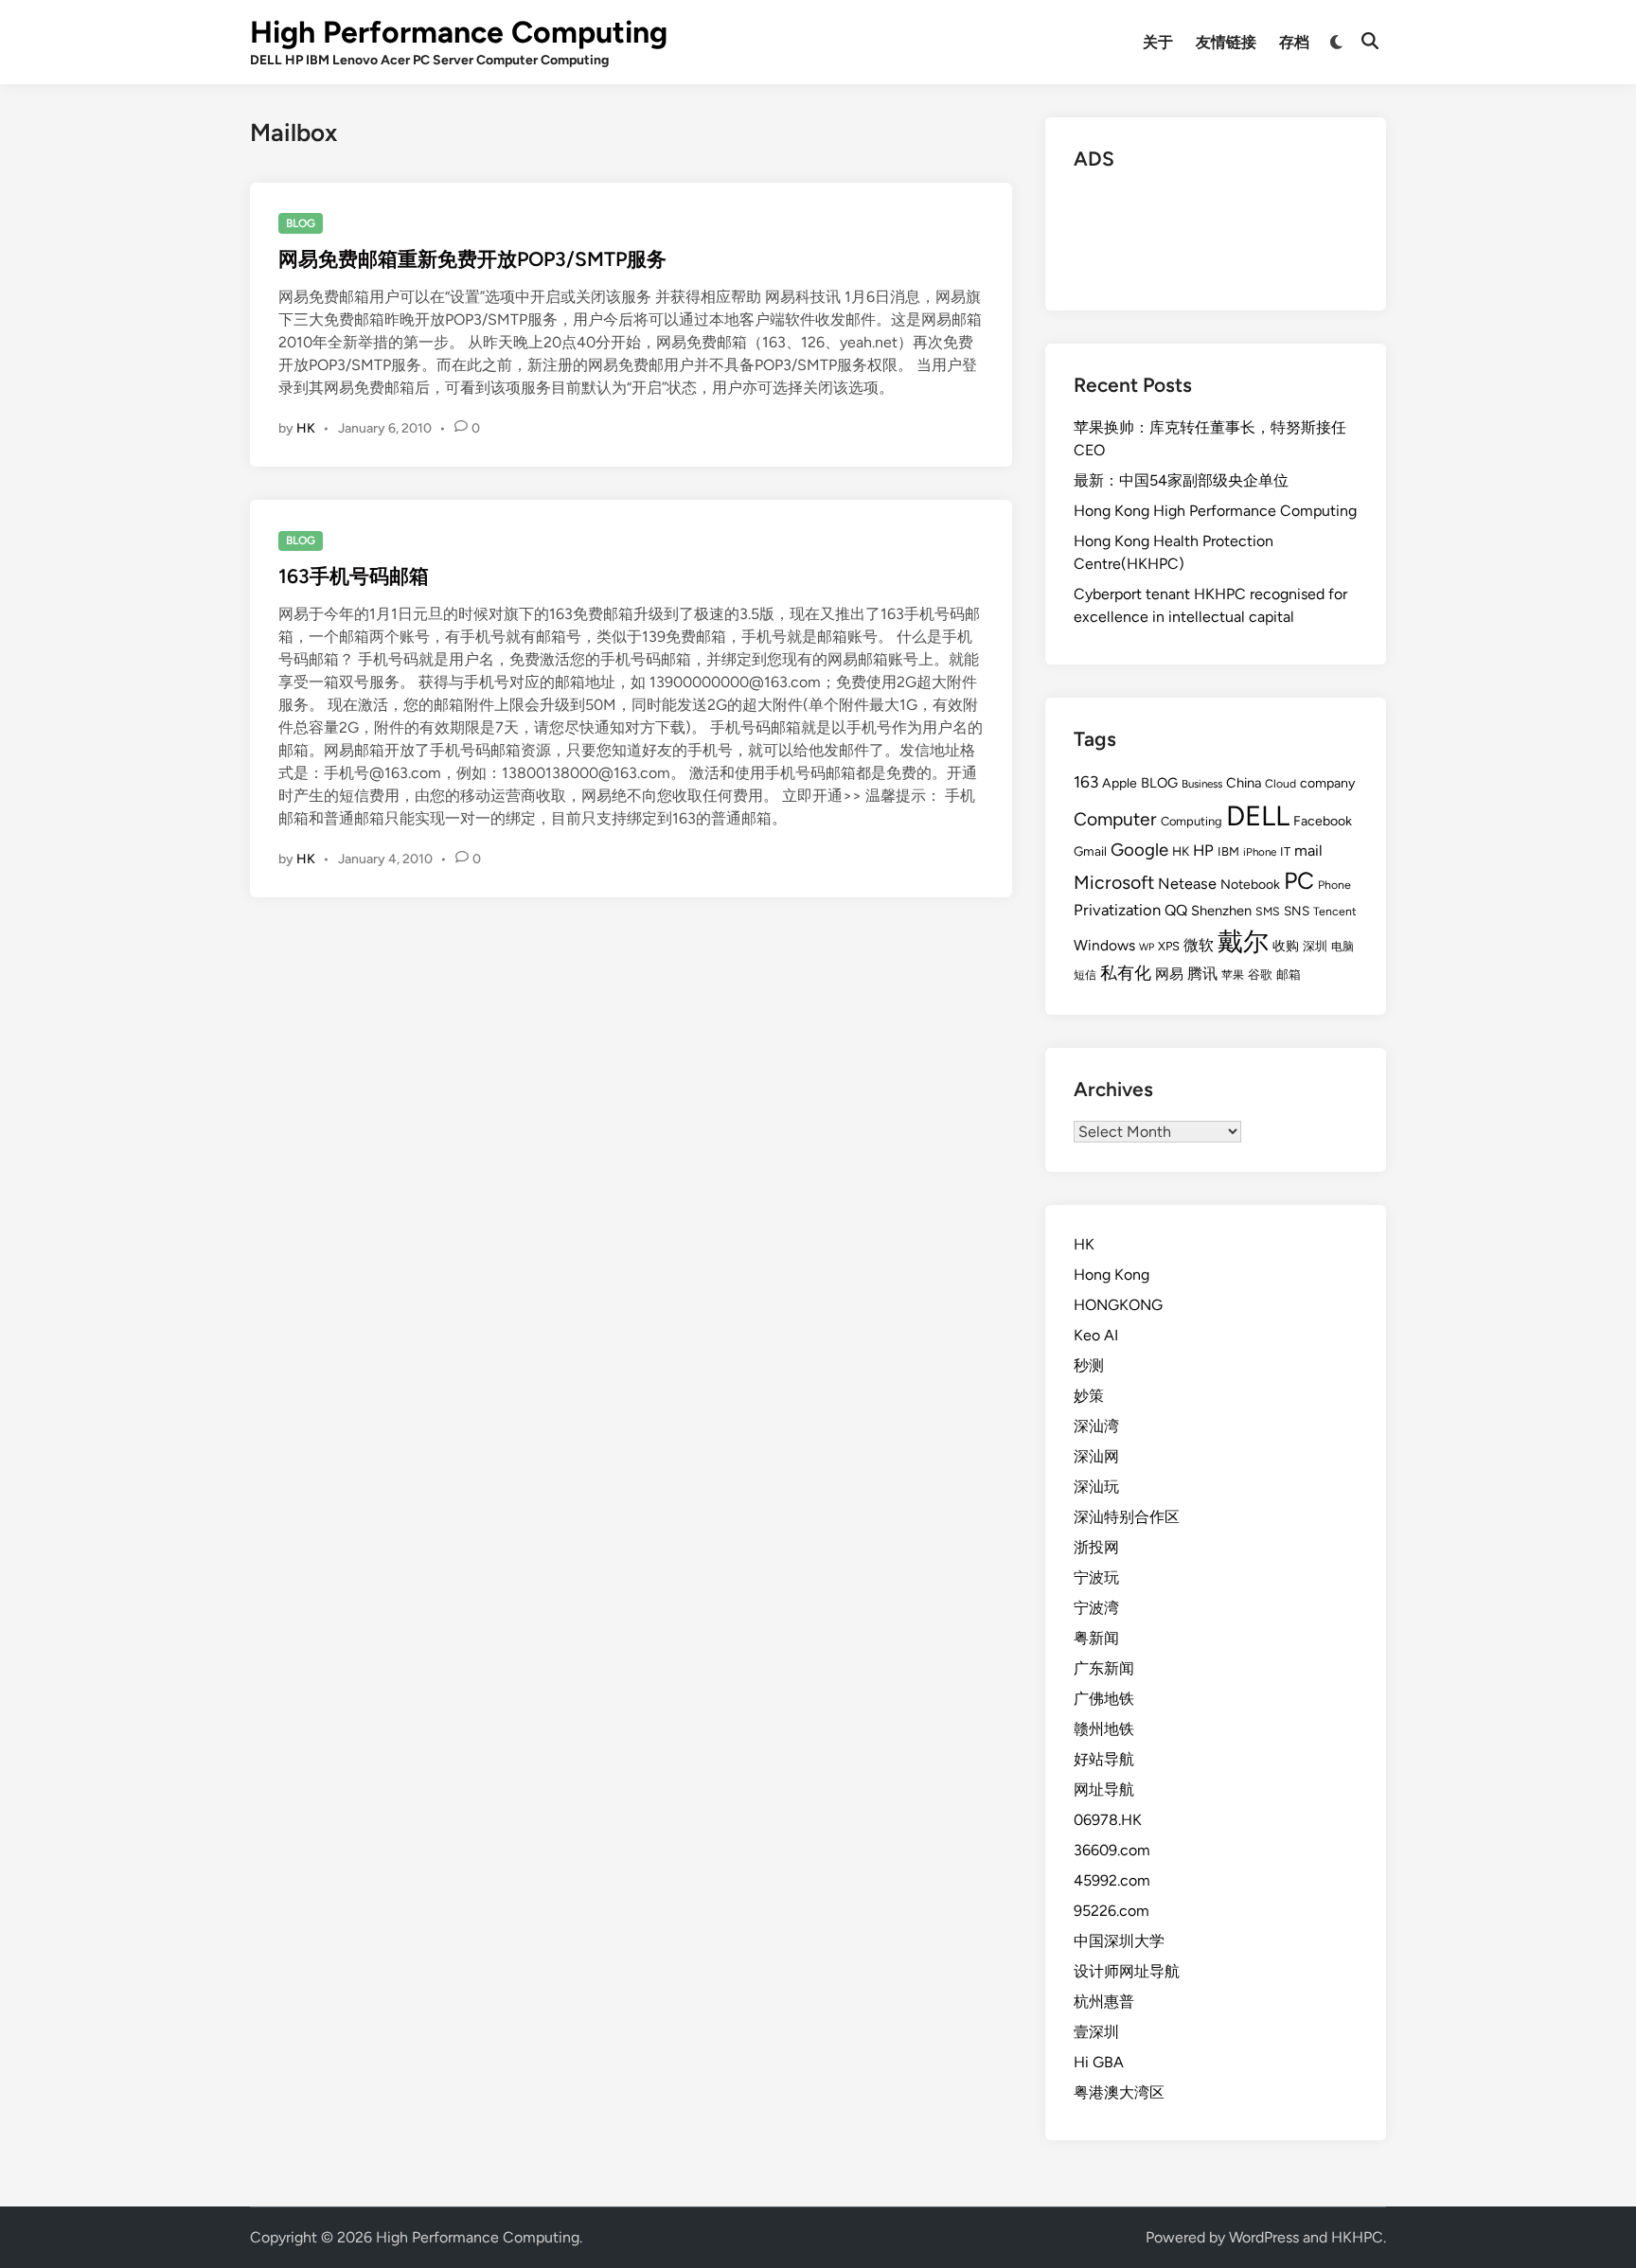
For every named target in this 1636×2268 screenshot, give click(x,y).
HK (306, 428)
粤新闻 (1096, 1638)
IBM (1228, 851)
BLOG (301, 223)
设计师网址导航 (1127, 1971)
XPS (1169, 946)
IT (1285, 851)
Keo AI (1096, 1335)
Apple (1120, 783)
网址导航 (1104, 1790)
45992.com (1112, 1880)
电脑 (1343, 946)
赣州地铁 (1104, 1729)
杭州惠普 (1104, 2002)
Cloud (1280, 783)
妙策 (1089, 1396)
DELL (1258, 815)
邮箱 (1289, 975)
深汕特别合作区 (1127, 1517)
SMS (1268, 911)
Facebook (1323, 821)
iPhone (1260, 852)
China (1244, 783)
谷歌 (1260, 975)
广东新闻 (1104, 1668)
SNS (1297, 911)
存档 (1294, 42)
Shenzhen (1221, 911)
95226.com (1111, 1911)
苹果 (1233, 975)
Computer (1115, 819)
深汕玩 (1096, 1487)
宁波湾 (1096, 1608)
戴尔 (1243, 941)
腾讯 (1202, 974)
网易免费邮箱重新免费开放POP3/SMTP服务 (472, 259)
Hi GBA (1099, 2062)
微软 (1199, 945)
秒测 (1089, 1365)
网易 (1169, 974)
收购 (1286, 946)
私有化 (1126, 973)
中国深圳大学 (1119, 1941)
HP (1203, 850)
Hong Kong (1111, 1275)
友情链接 (1226, 42)
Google (1139, 850)
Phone (1334, 885)
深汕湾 (1096, 1426)
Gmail (1090, 851)
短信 (1085, 975)
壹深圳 (1096, 2032)
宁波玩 (1096, 1577)
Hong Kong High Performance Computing (1215, 511)
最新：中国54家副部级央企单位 (1181, 480)
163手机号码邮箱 (354, 576)
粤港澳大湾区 (1119, 2092)
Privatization (1117, 910)
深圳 (1315, 946)
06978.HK (1108, 1820)
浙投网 (1096, 1547)
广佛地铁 (1104, 1699)
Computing (1191, 821)
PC (1299, 880)
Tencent (1335, 911)
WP (1147, 947)
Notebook (1250, 885)
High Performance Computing (459, 32)
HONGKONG (1118, 1305)
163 (1086, 782)
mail (1308, 850)
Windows (1104, 945)
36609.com (1112, 1850)
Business (1202, 784)
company (1327, 783)
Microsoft (1114, 882)
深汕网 (1096, 1456)
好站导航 (1104, 1759)
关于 (1158, 42)
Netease (1187, 884)
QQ (1176, 910)
